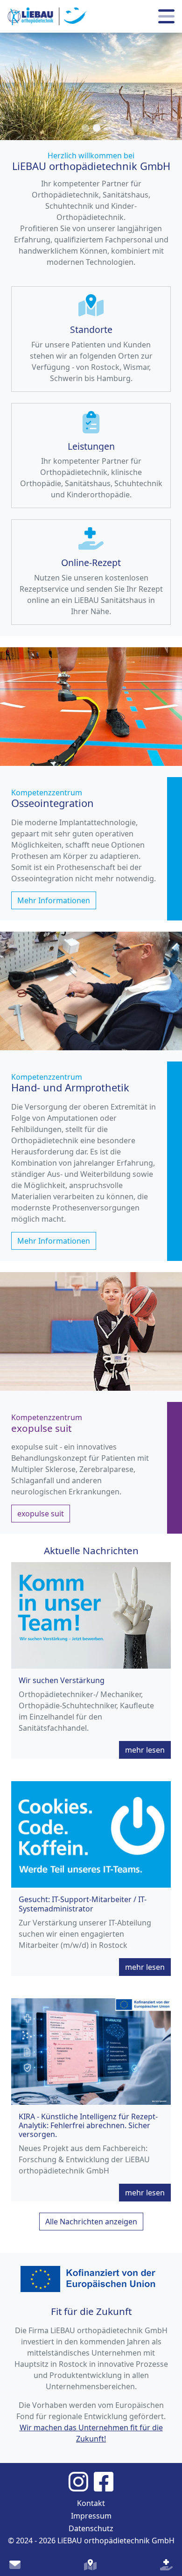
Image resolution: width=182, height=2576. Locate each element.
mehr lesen (145, 1750)
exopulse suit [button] (41, 1514)
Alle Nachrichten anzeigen (91, 2222)
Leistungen (91, 446)
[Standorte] (90, 2565)
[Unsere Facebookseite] (104, 2481)
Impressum (91, 2516)
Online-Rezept (91, 563)
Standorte (91, 329)
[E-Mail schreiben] (15, 2565)
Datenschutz (91, 2528)
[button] (85, 128)
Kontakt (91, 2503)
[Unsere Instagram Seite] (81, 2481)
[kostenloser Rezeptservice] (166, 2565)
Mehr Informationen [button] (54, 900)
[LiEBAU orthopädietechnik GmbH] (47, 16)
